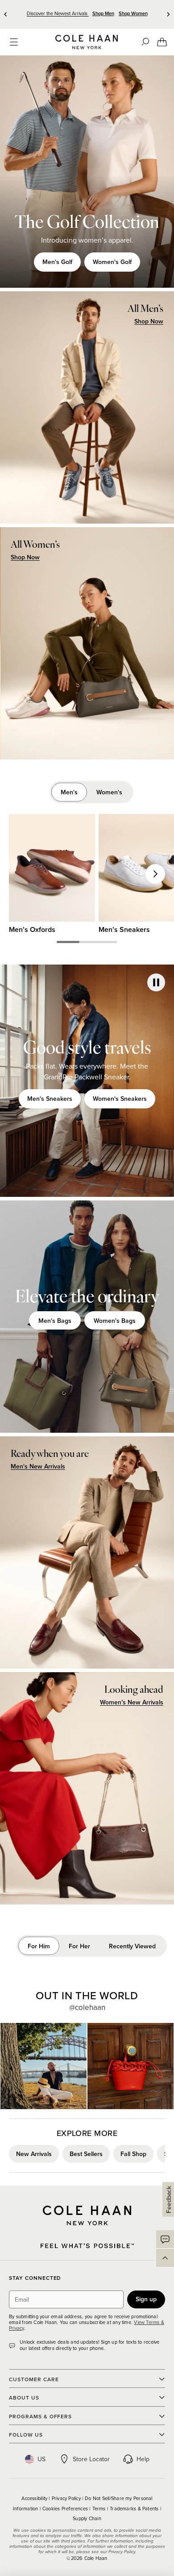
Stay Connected (35, 2278)
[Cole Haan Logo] (87, 2215)
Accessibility (35, 2498)
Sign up (146, 2299)
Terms (100, 2509)
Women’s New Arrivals (132, 1702)
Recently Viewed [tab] (132, 1946)
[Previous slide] (6, 14)
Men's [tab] (69, 792)
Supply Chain (87, 2518)
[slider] (68, 942)
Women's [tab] (109, 792)
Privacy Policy (67, 2498)
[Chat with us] (165, 2239)
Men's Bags (55, 1321)
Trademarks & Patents (135, 2509)
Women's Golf (112, 262)
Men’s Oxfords (32, 929)
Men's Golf (57, 262)
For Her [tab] (79, 1946)
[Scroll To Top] (165, 2258)
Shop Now (149, 321)
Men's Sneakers (50, 1099)
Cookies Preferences (66, 2509)
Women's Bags (115, 1321)
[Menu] (14, 42)
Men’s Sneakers (124, 929)
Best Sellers (86, 2154)
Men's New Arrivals (38, 1466)
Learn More (43, 2066)
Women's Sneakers (120, 1099)
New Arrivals (34, 2154)
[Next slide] (168, 14)
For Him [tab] (39, 1946)
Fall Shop (133, 2154)
